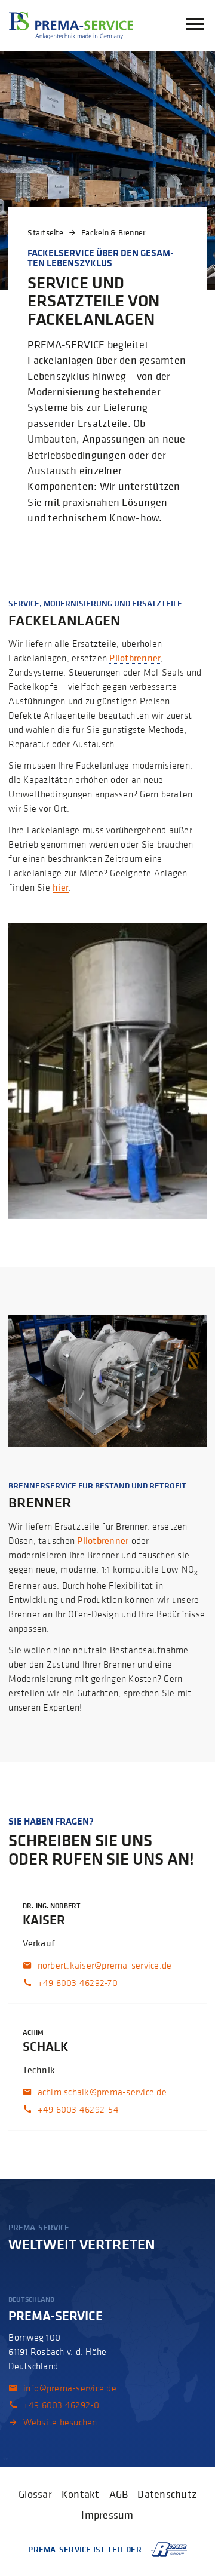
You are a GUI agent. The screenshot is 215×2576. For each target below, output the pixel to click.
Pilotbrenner (135, 658)
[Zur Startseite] (71, 26)
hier (61, 887)
